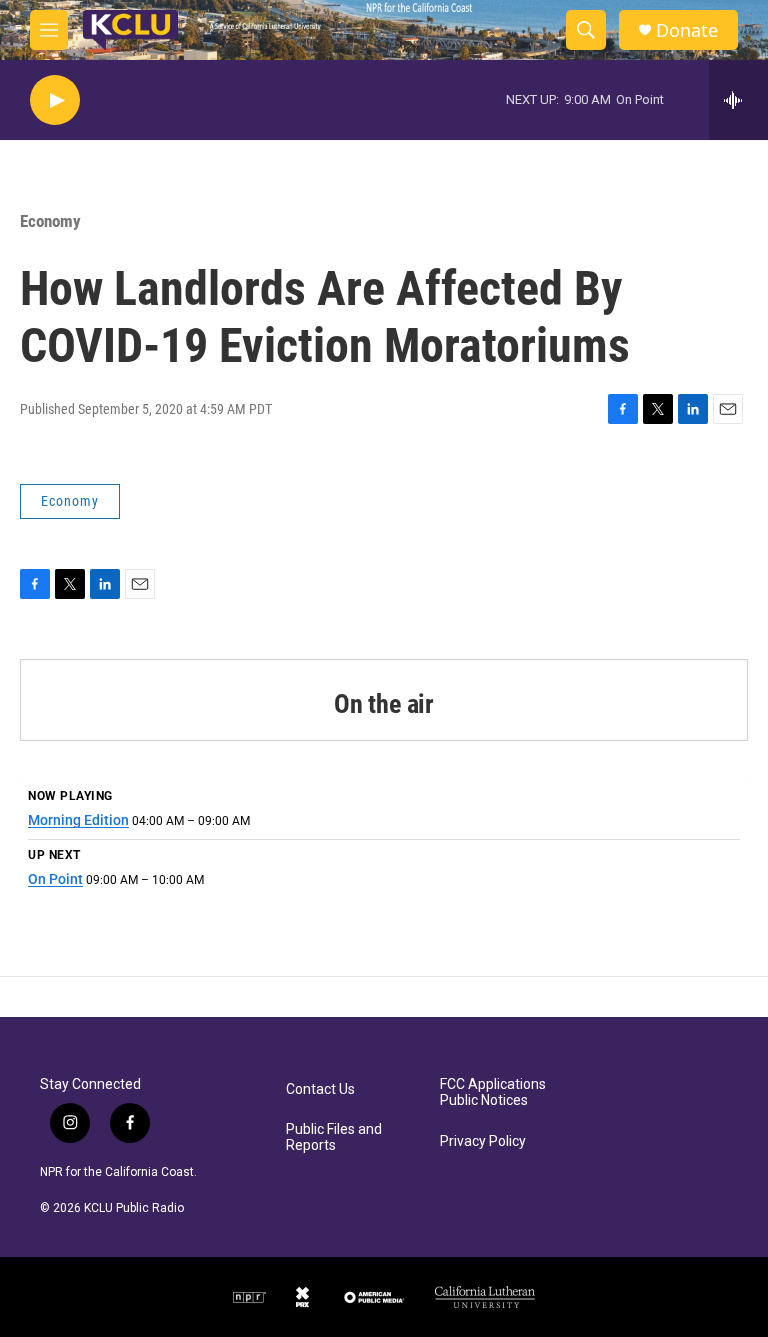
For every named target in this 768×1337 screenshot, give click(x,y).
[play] (55, 100)
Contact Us (320, 1089)
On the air (384, 704)
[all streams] (738, 100)
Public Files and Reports (334, 1137)
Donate (687, 30)
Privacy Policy (483, 1141)
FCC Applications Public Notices (493, 1092)
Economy (50, 221)
